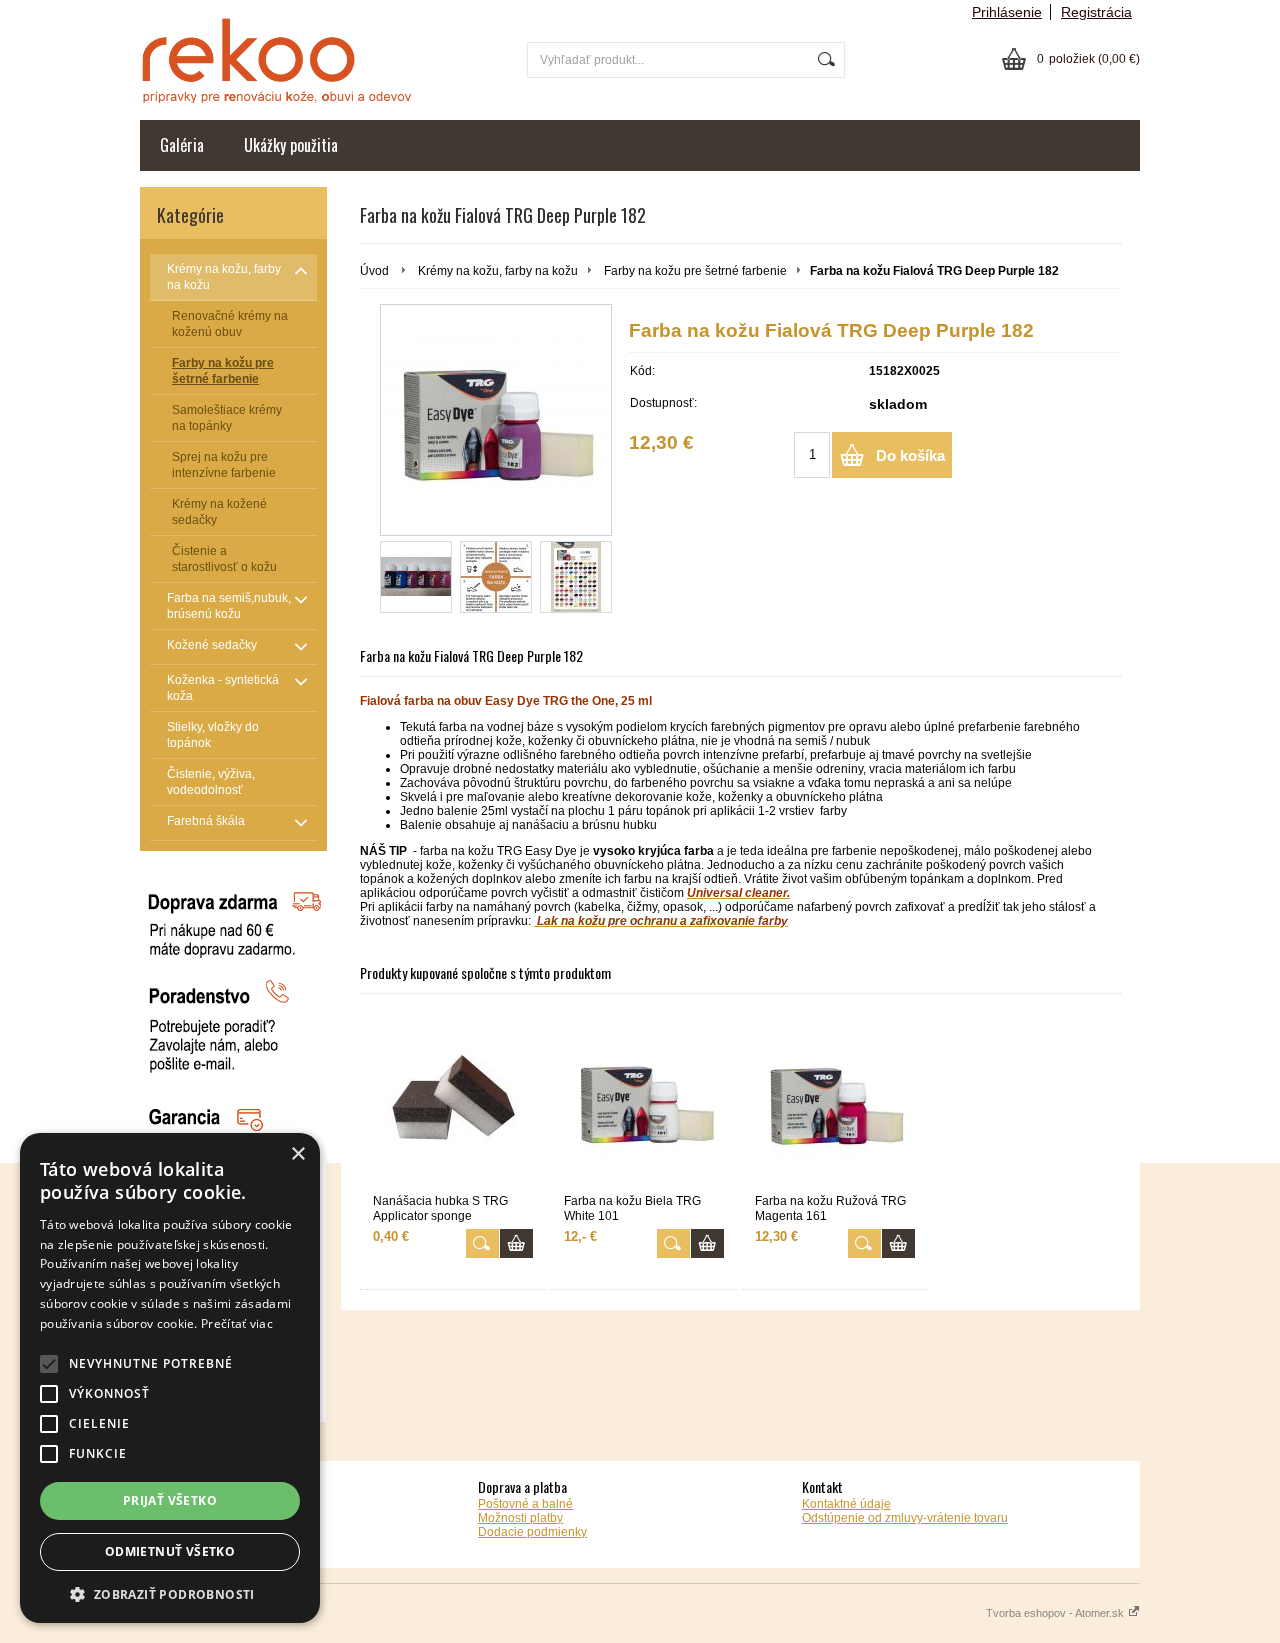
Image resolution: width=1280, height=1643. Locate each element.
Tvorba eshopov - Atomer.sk (1056, 1613)
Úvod (374, 271)
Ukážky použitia (291, 145)
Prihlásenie (1007, 12)
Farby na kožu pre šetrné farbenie (695, 271)
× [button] (297, 1154)
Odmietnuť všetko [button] (170, 1551)
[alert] (170, 1378)
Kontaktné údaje (846, 1504)
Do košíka (910, 455)
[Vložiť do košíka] (516, 1243)
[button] (170, 1593)
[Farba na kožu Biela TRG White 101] (644, 1101)
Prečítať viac (237, 1323)
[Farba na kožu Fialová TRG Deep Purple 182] (496, 420)
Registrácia (1096, 12)
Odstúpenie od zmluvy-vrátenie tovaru (905, 1518)
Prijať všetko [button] (170, 1500)
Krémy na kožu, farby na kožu (498, 271)
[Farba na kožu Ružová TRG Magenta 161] (835, 1101)
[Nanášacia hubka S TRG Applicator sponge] (453, 1101)
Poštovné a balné (525, 1504)
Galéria (182, 145)
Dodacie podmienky (532, 1532)
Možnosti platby (520, 1518)
